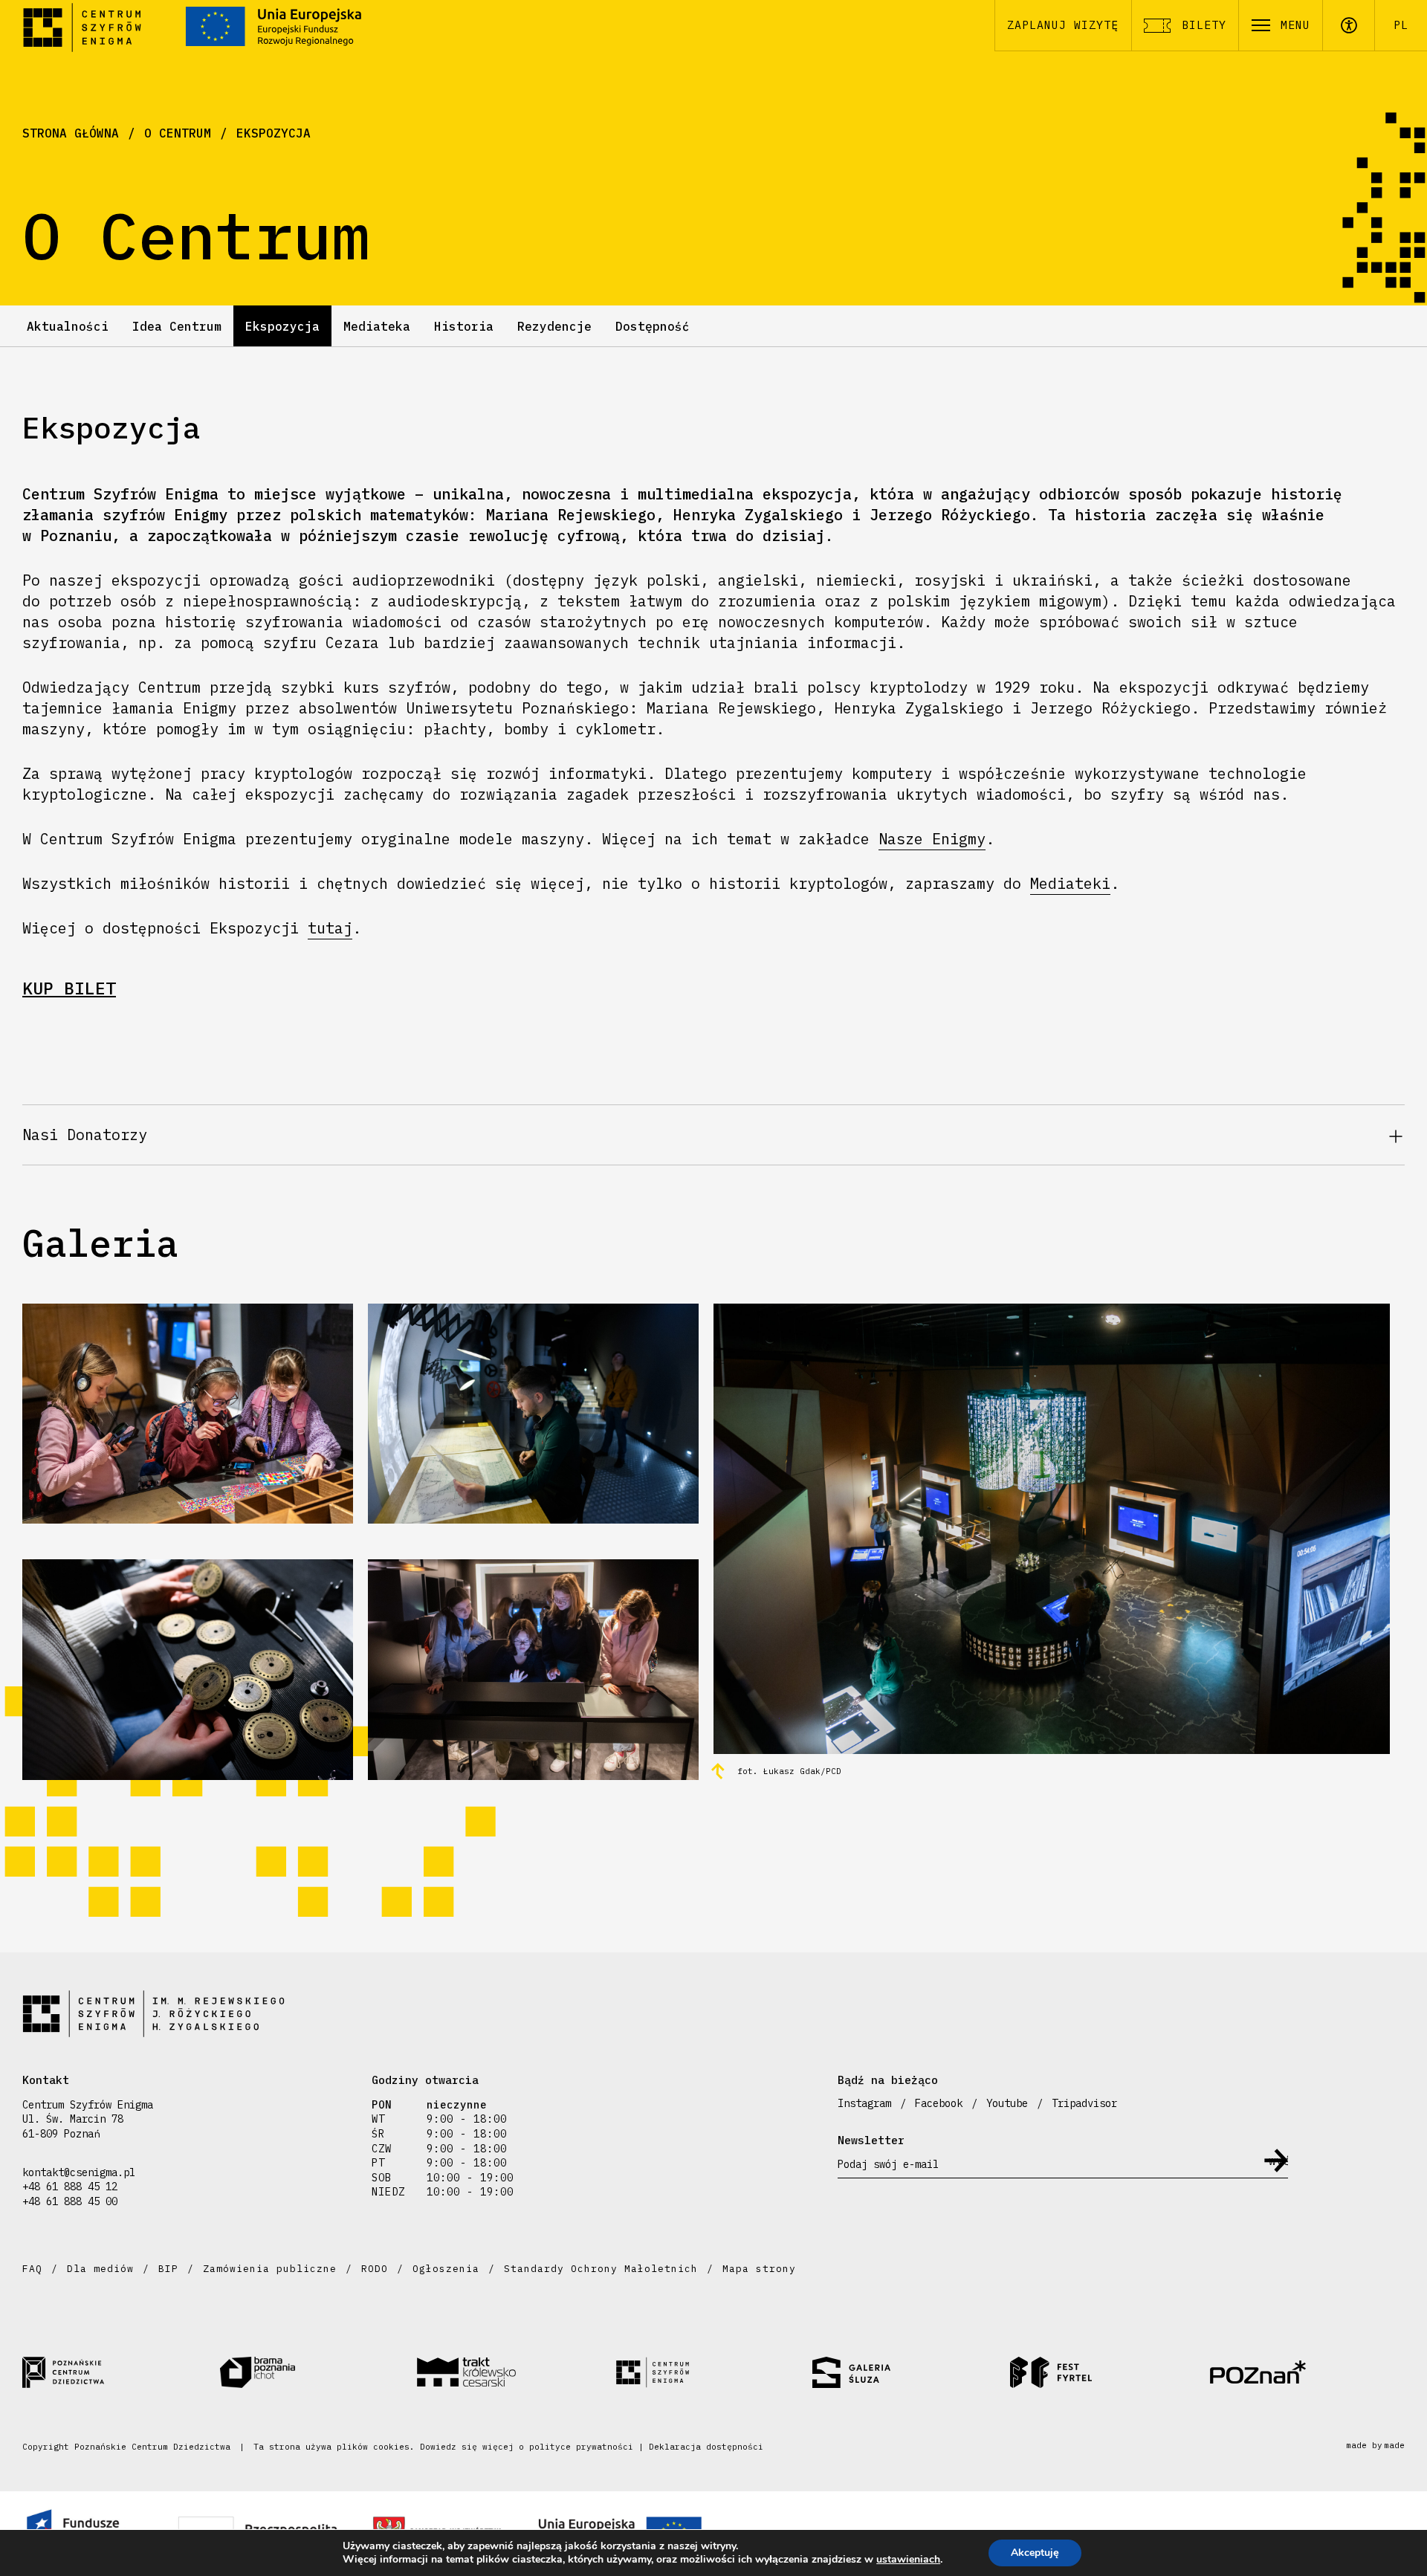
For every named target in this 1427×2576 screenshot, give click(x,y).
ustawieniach (908, 2560)
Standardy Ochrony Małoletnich (601, 2269)
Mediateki (1070, 883)
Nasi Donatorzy (85, 1135)
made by (1375, 2446)
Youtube (1007, 2103)
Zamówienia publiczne (270, 2269)
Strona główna (71, 133)
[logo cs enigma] (713, 2372)
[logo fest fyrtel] (1109, 2372)
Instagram (864, 2103)
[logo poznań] (1306, 2372)
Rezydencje (554, 326)
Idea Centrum (177, 326)
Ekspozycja (274, 133)
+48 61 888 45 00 (70, 2201)
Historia (464, 326)
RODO (375, 2269)
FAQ (32, 2269)
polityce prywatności (581, 2447)
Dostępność (653, 326)
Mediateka (377, 326)
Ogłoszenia (446, 2269)
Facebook (939, 2103)
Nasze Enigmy (932, 839)
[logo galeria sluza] (911, 2372)
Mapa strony (759, 2269)
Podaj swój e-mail (888, 2164)
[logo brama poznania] (319, 2372)
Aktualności (68, 326)
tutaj (330, 928)
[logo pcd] (121, 2372)
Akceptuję (1035, 2553)
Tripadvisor (1084, 2103)
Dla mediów (100, 2269)
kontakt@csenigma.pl (79, 2172)
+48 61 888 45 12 (70, 2187)
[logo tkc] (516, 2372)
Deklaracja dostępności (706, 2447)
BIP (168, 2269)
